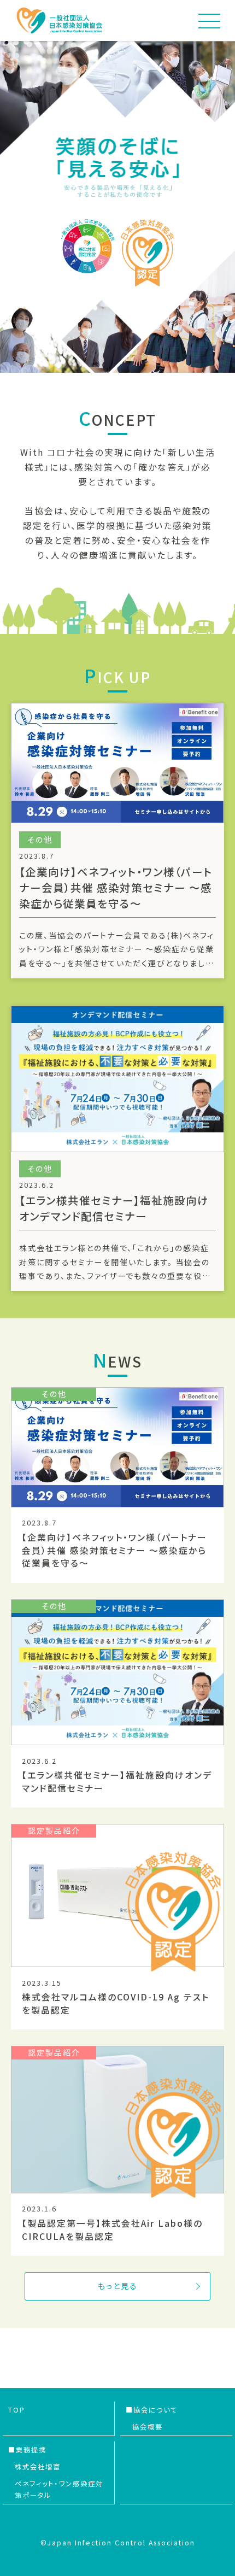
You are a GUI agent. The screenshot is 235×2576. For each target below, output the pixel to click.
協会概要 (148, 2427)
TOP (17, 2410)
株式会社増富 (38, 2467)
